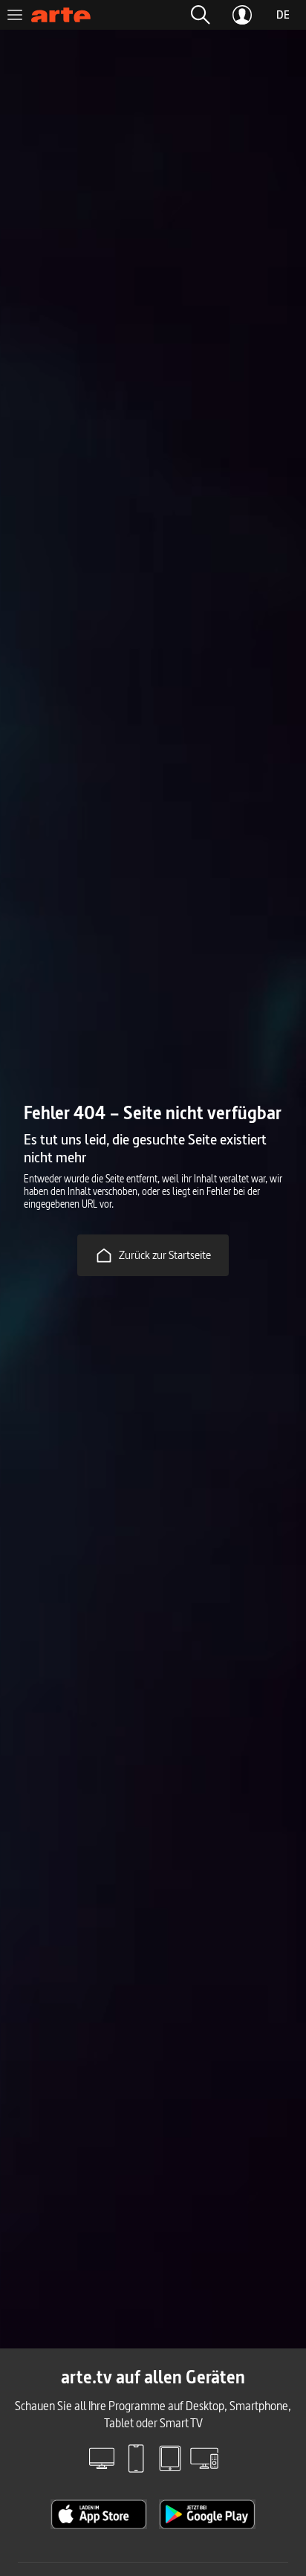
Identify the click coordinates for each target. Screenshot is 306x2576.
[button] (201, 15)
